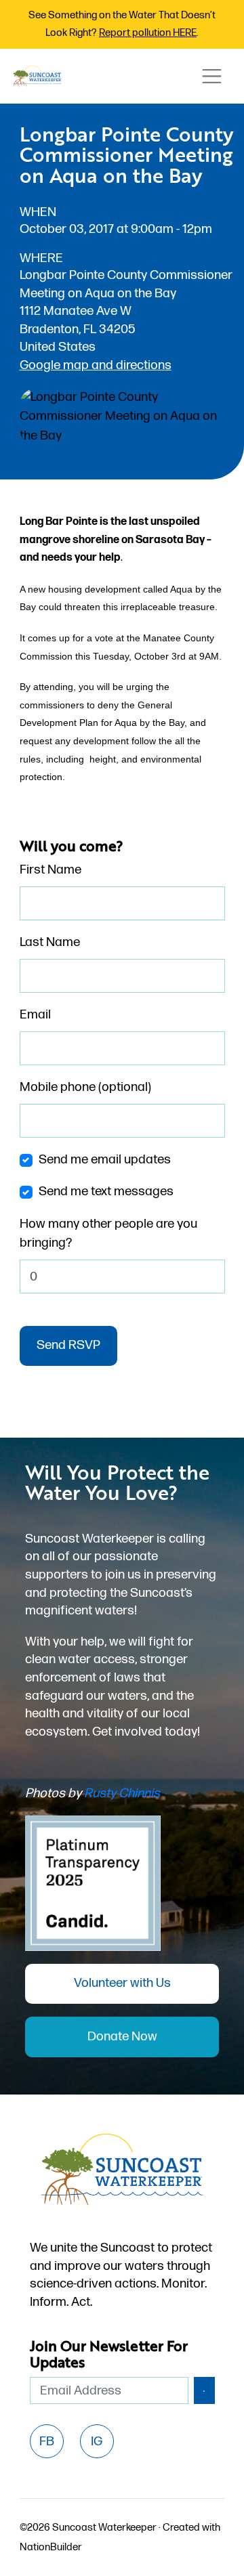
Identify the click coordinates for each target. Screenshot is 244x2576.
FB (47, 2442)
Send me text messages (106, 1192)
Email (35, 1015)
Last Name (50, 942)
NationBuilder (51, 2547)
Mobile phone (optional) (85, 1087)
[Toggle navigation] (211, 76)
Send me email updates (105, 1160)
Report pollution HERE (148, 33)
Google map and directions (96, 365)
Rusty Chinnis (122, 1794)
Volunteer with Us (122, 1983)
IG (97, 2442)
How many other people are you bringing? (108, 1234)
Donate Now (122, 2037)
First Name (50, 870)
